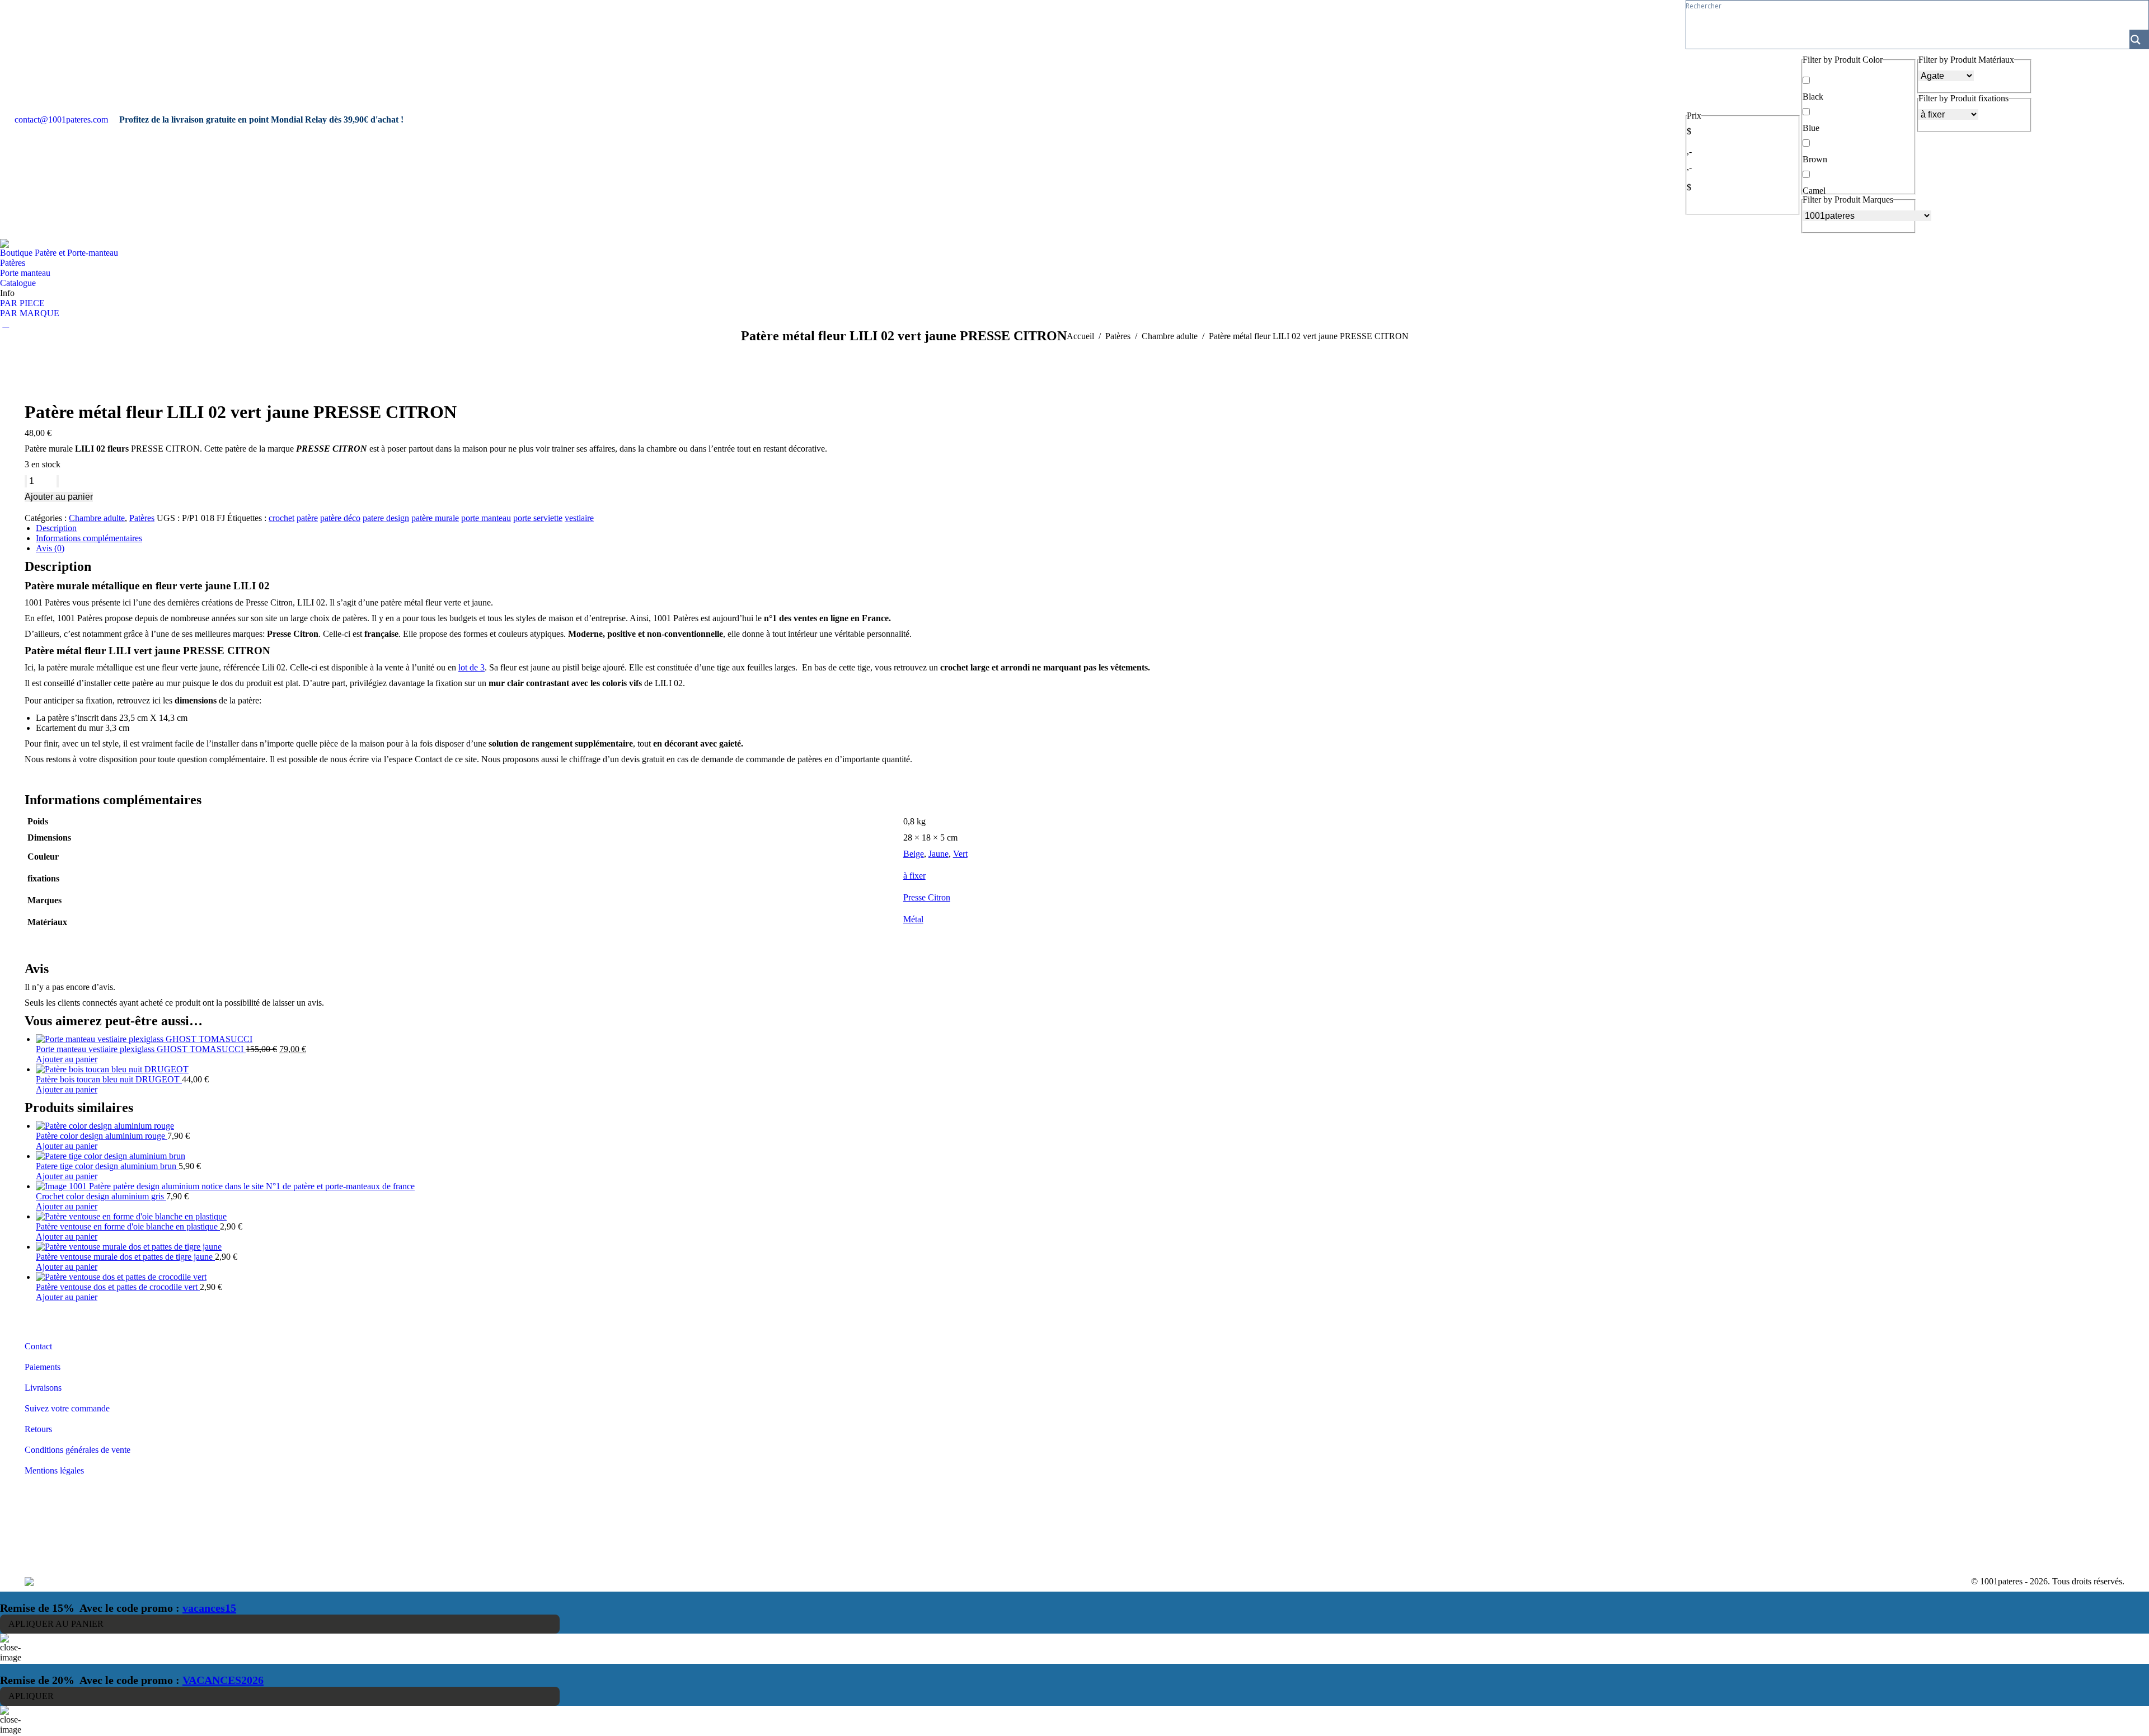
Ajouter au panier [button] (67, 1059)
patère (307, 518)
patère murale (435, 518)
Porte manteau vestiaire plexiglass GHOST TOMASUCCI (141, 1049)
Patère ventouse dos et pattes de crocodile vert (118, 1287)
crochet (281, 518)
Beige (914, 854)
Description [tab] (56, 528)
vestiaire (579, 518)
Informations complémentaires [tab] (89, 538)
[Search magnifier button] (2139, 39)
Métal (913, 919)
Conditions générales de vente (78, 1450)
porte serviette (538, 518)
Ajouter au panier (59, 497)
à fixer (914, 876)
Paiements (43, 1367)
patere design (386, 518)
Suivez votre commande (67, 1408)
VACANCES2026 (223, 1680)
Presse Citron (927, 897)
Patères (142, 518)
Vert (960, 854)
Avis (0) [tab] (50, 548)
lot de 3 (471, 667)
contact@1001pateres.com (61, 119)
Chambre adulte (97, 518)
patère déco (340, 518)
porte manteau (486, 518)
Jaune (939, 854)
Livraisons (43, 1388)
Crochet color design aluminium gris (101, 1196)
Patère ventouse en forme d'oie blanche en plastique (128, 1226)
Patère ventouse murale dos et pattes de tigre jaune (125, 1257)
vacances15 (209, 1608)
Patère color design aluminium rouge (102, 1136)
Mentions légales (54, 1470)
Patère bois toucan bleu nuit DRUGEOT (109, 1079)
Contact (38, 1346)
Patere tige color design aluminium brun (107, 1166)
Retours (38, 1429)
